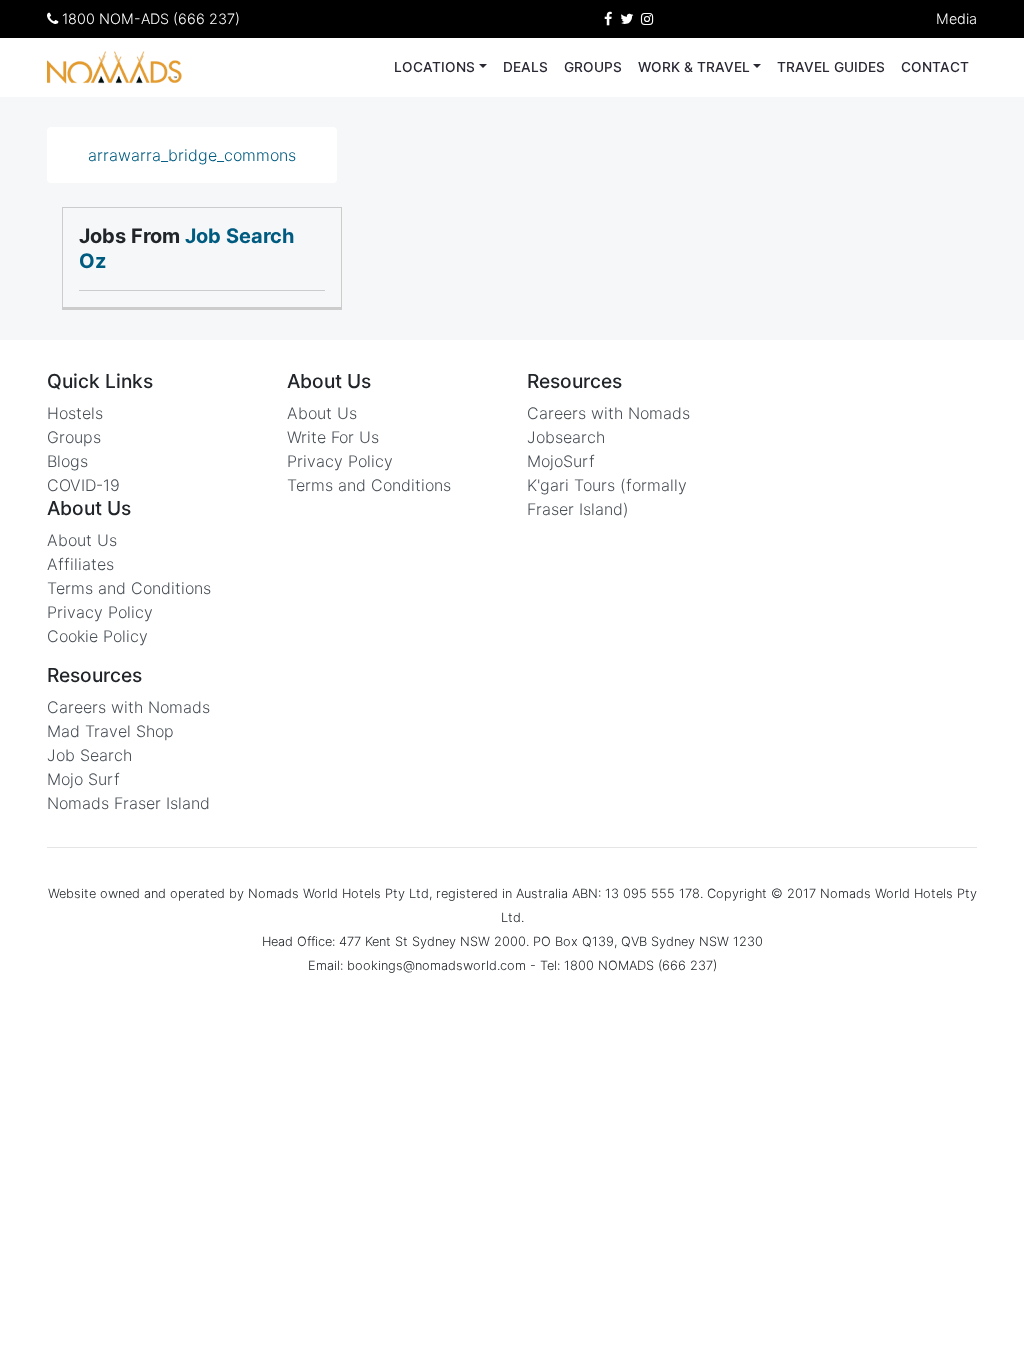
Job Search (89, 755)
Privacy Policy (100, 612)
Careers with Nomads (128, 707)
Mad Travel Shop (110, 731)
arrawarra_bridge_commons (192, 155)
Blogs (67, 461)
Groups (593, 67)
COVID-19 (83, 485)
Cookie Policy (97, 636)
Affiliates (80, 564)
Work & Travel (694, 67)
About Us (82, 540)
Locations (434, 67)
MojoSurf (561, 461)
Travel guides (831, 67)
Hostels (75, 413)
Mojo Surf (83, 779)
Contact (935, 67)
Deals (525, 67)
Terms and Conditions (129, 588)
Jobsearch (566, 437)
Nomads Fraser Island (128, 803)
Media (956, 18)
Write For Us (333, 437)
